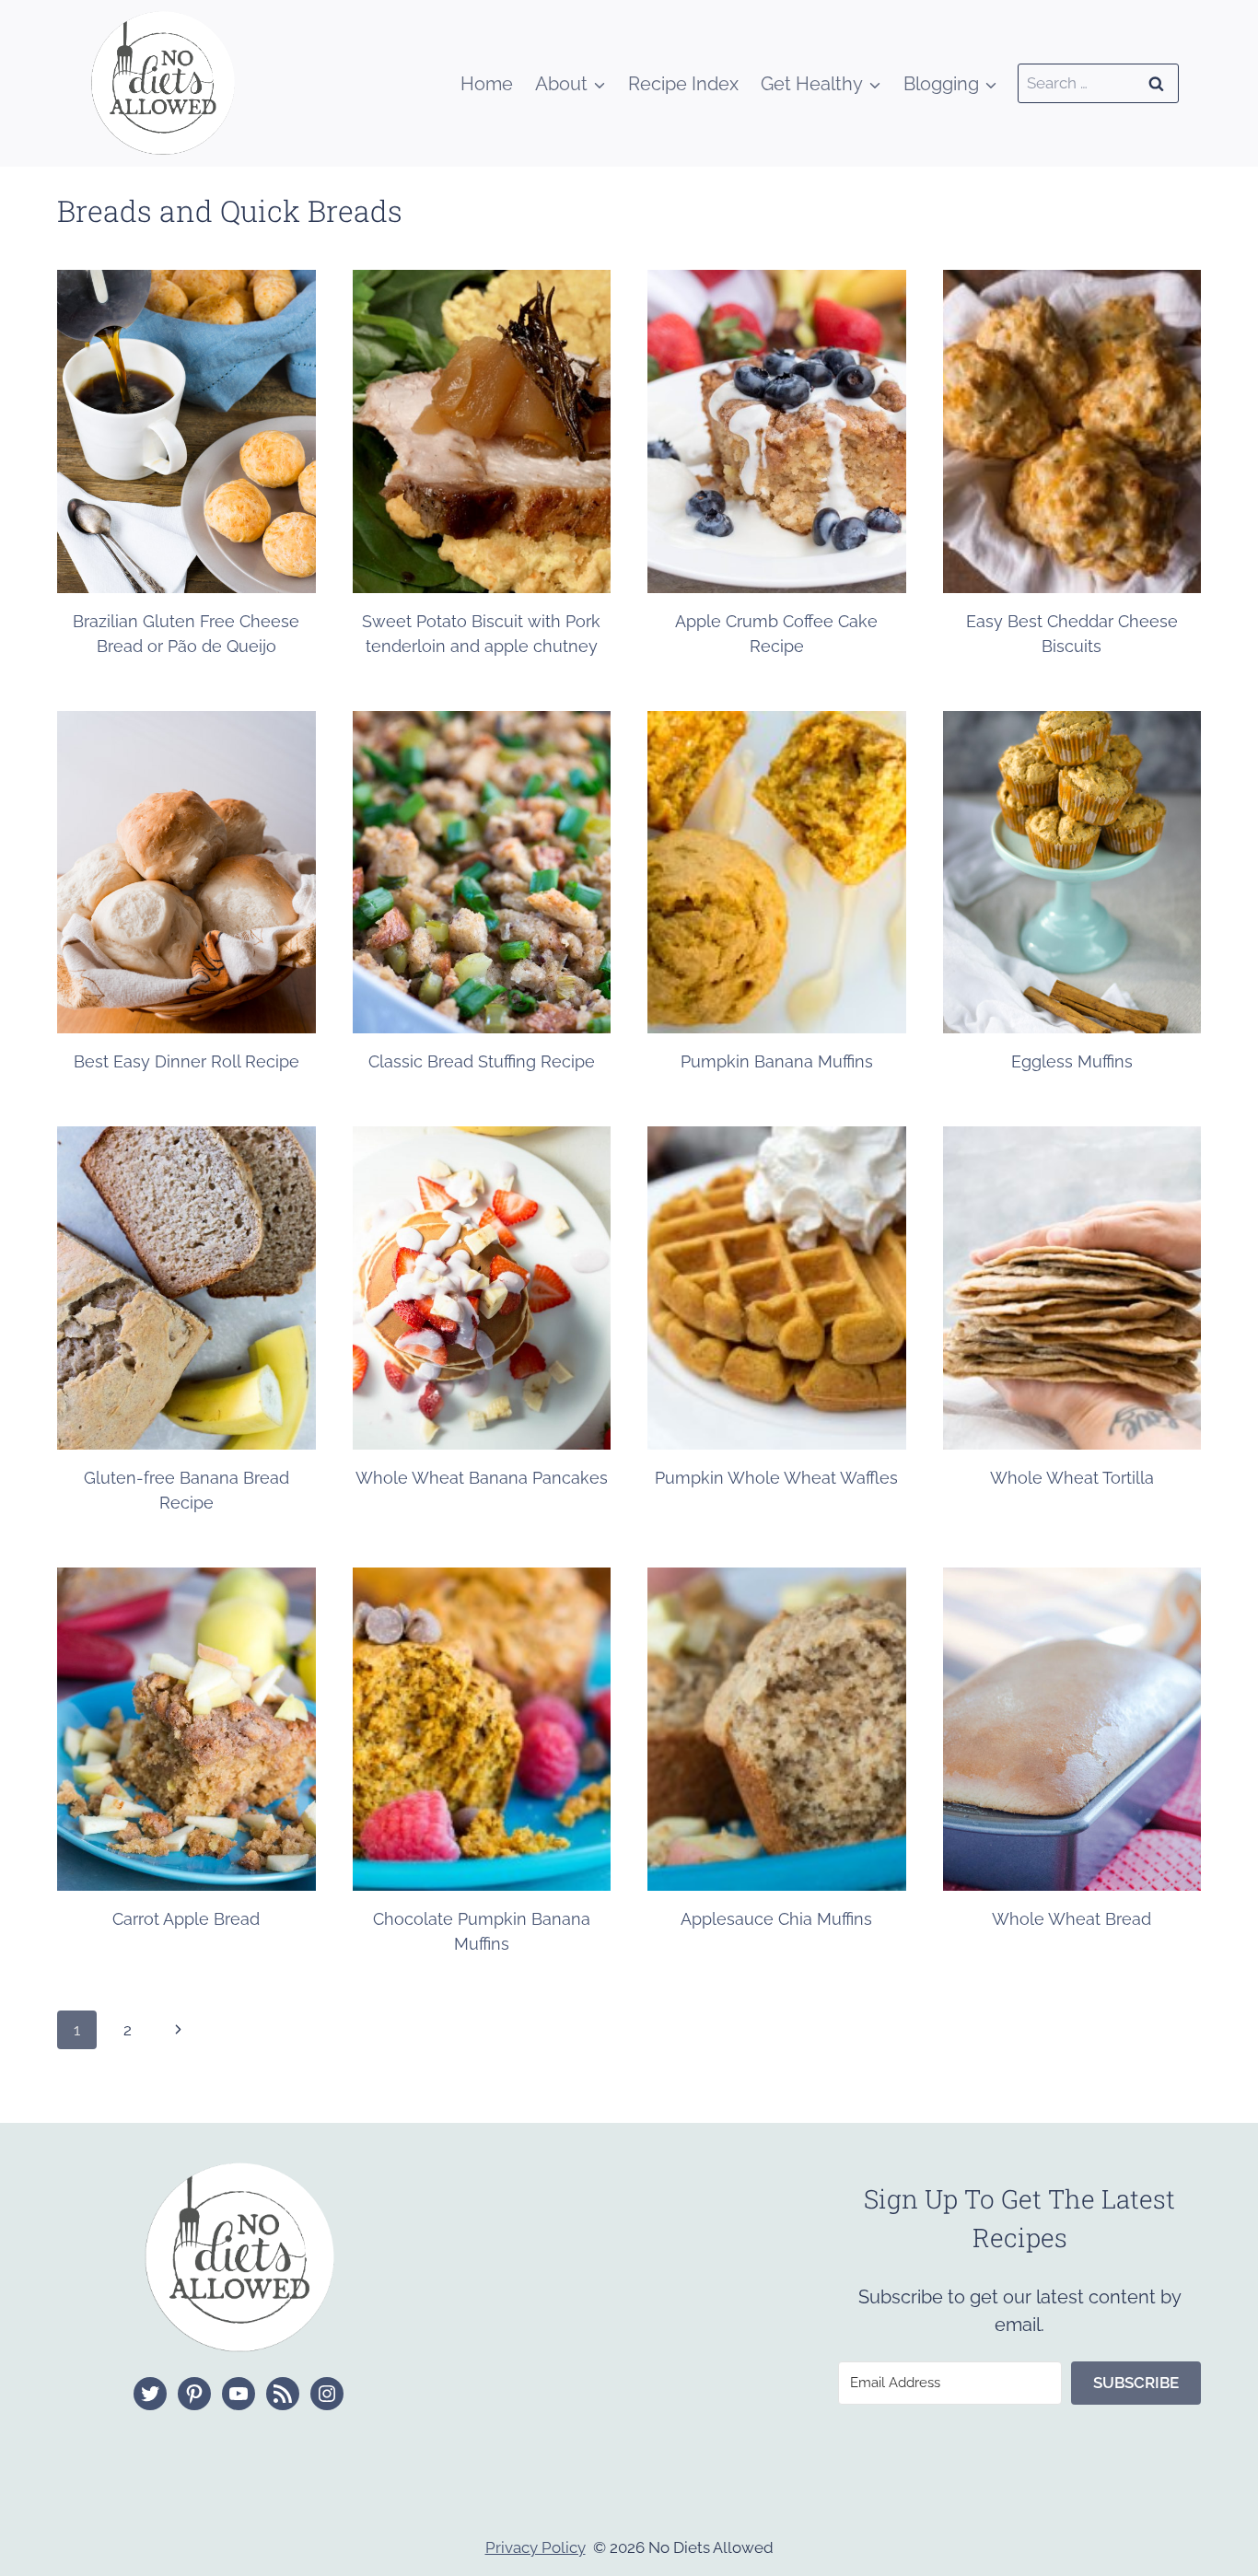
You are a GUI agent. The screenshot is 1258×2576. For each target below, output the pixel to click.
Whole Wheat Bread (1072, 1919)
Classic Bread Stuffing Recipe (482, 1061)
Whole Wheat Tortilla (1072, 1478)
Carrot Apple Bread (186, 1919)
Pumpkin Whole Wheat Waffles (776, 1478)
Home (487, 84)
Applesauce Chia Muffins (776, 1919)
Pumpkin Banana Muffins (777, 1061)
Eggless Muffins (1072, 1061)
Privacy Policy (536, 2547)
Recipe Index (683, 84)
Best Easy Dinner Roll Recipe (186, 1061)
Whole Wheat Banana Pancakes (482, 1478)
